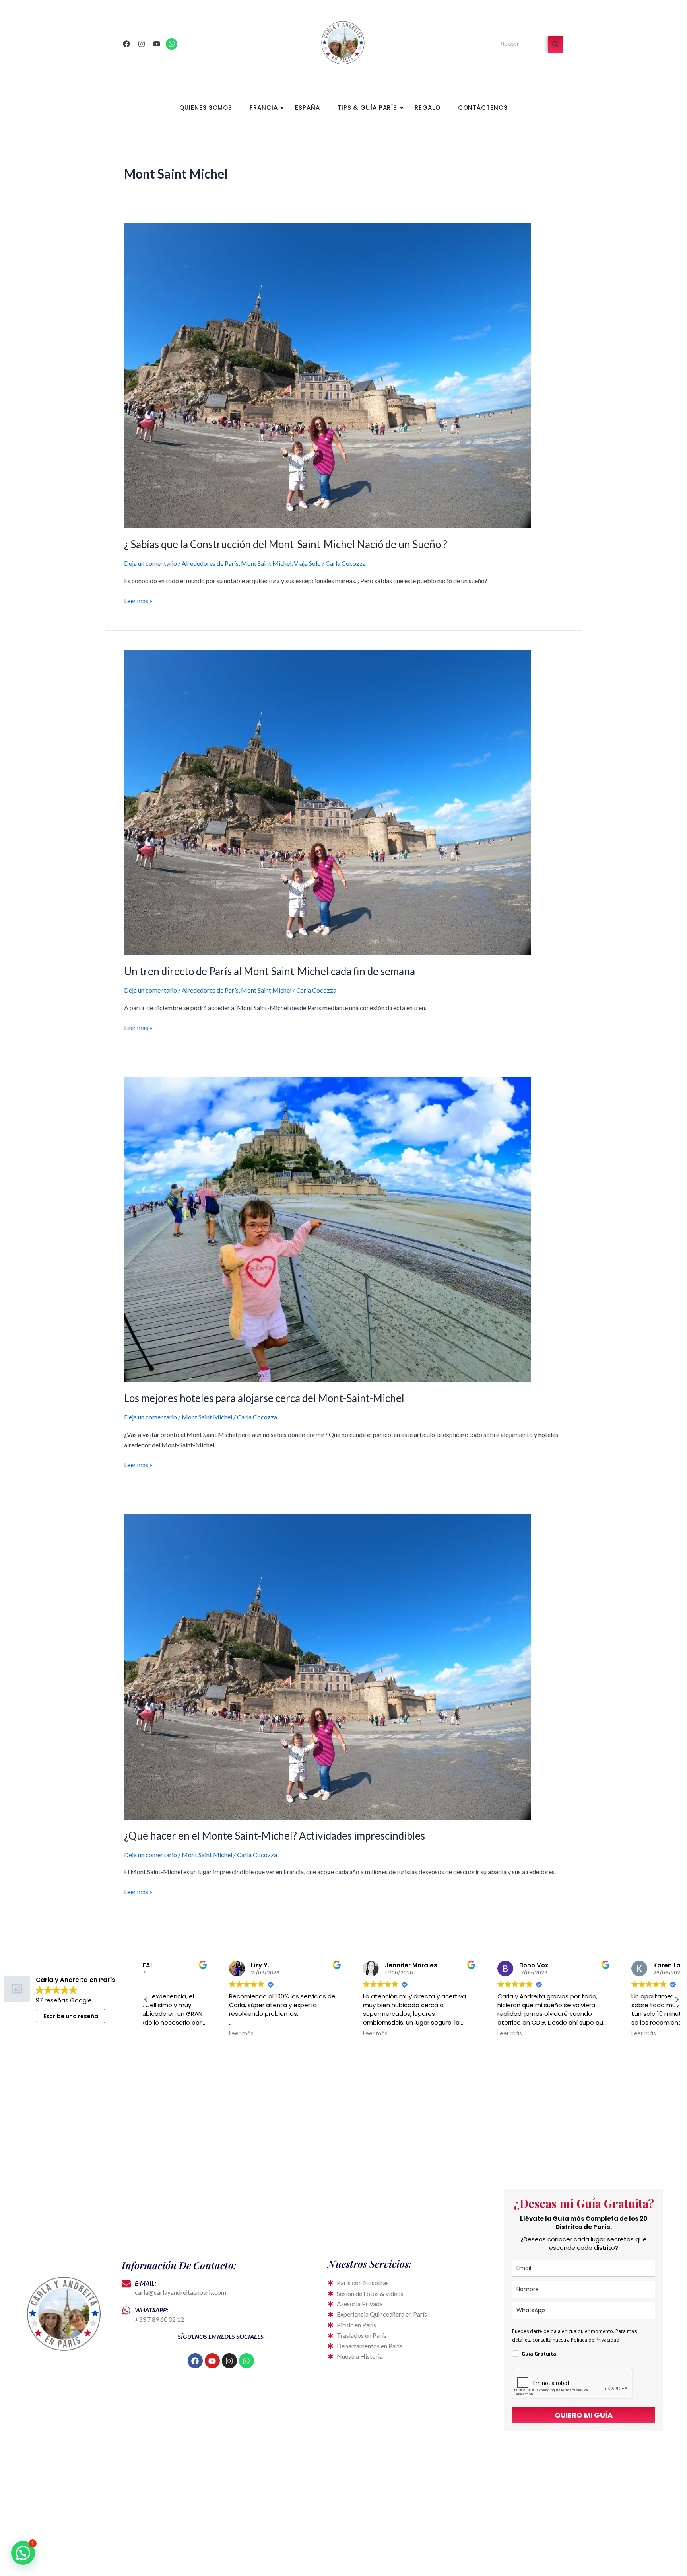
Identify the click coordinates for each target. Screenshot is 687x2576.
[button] (677, 2000)
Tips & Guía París (367, 108)
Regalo (427, 108)
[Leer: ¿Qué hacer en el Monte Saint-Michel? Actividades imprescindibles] (343, 1667)
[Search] (555, 44)
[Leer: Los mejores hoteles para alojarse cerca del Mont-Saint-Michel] (343, 1229)
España (307, 108)
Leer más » (138, 600)
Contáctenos (483, 108)
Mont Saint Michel (266, 563)
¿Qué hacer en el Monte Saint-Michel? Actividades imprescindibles (275, 1836)
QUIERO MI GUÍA (584, 2415)
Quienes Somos (206, 108)
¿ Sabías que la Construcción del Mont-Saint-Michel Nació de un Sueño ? (286, 544)
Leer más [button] (167, 2034)
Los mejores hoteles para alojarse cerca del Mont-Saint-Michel (264, 1398)
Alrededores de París (210, 563)
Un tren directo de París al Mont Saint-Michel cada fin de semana (270, 971)
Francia (264, 108)
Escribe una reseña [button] (71, 2016)
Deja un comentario (150, 563)
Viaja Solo (307, 563)
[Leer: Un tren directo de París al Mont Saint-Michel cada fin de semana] (343, 802)
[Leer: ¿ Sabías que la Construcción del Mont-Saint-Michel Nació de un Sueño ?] (343, 376)
